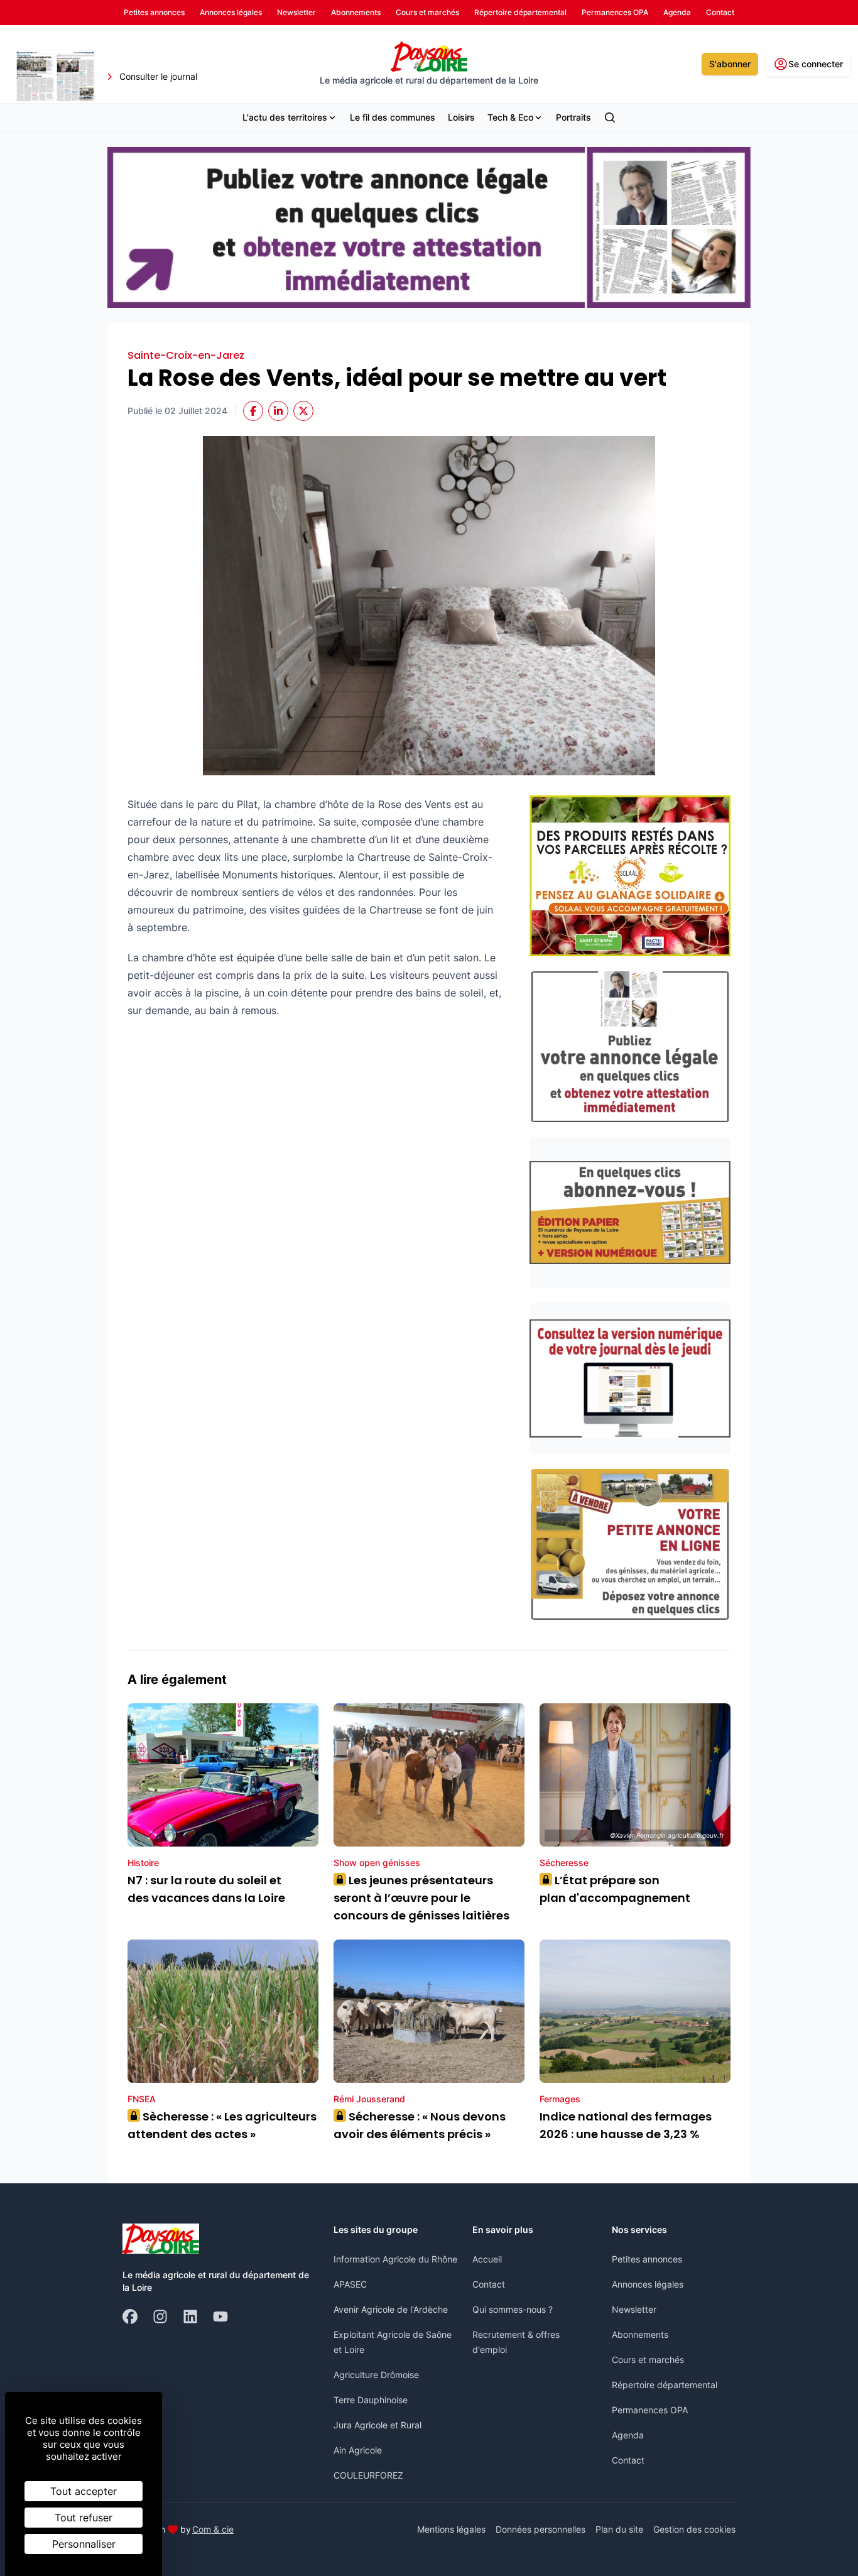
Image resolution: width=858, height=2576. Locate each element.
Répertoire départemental (665, 2385)
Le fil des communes (393, 117)
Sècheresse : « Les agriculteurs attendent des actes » (222, 2125)
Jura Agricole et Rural (377, 2425)
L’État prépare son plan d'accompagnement (616, 1889)
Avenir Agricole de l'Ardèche (391, 2309)
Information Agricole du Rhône (395, 2259)
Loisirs (461, 117)
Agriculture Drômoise (376, 2375)
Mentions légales (451, 2529)
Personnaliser (84, 2544)
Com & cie (213, 2529)
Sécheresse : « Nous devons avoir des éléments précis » (420, 2125)
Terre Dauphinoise (371, 2400)
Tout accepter (84, 2491)
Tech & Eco (510, 117)
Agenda (628, 2435)
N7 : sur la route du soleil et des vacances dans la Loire (206, 1889)
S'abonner (730, 64)
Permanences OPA (650, 2410)
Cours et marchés (648, 2360)
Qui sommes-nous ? (513, 2309)
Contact (489, 2284)
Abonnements (640, 2334)
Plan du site (619, 2529)
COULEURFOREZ (368, 2475)
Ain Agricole (358, 2450)
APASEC (350, 2284)
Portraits (573, 117)
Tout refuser (84, 2518)
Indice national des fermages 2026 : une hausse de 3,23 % (626, 2125)
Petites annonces (647, 2259)
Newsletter (634, 2309)
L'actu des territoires (285, 117)
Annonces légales (648, 2284)
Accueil (487, 2259)
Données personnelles (540, 2529)
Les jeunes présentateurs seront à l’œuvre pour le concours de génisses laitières (421, 1898)
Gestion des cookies (694, 2529)
